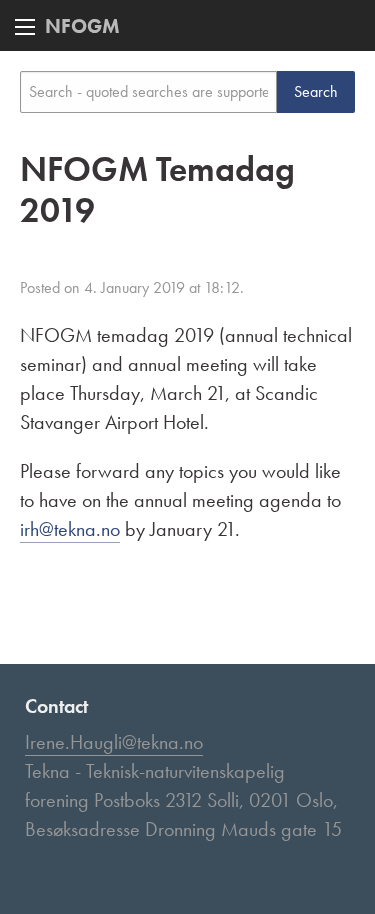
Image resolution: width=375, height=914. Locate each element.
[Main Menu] (25, 27)
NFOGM (82, 26)
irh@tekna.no (70, 529)
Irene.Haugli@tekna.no (114, 742)
